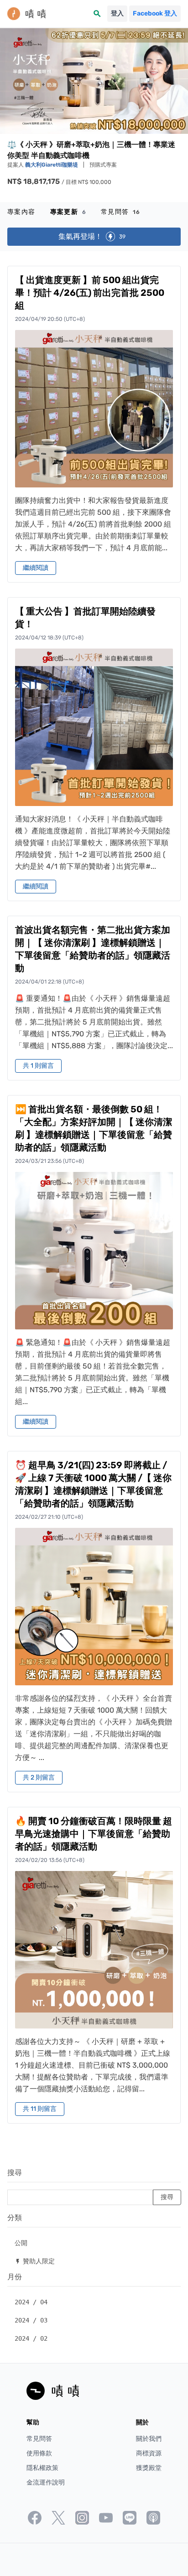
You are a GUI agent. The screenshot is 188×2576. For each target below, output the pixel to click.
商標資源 (149, 2453)
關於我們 (149, 2439)
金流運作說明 (46, 2482)
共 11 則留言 (40, 2109)
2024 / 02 (31, 2338)
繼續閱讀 (36, 568)
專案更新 (68, 212)
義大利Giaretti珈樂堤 (52, 165)
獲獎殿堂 (149, 2468)
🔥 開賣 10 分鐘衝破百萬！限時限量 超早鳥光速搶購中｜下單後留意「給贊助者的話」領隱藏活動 (94, 1834)
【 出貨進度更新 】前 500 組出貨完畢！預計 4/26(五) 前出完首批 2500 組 (90, 293)
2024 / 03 (31, 2320)
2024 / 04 (31, 2302)
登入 (117, 13)
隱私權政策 (42, 2468)
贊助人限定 (35, 2261)
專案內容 (21, 212)
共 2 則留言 (39, 1777)
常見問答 (121, 212)
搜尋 (15, 2173)
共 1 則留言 (38, 1066)
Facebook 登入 (155, 13)
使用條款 (39, 2453)
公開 (21, 2243)
